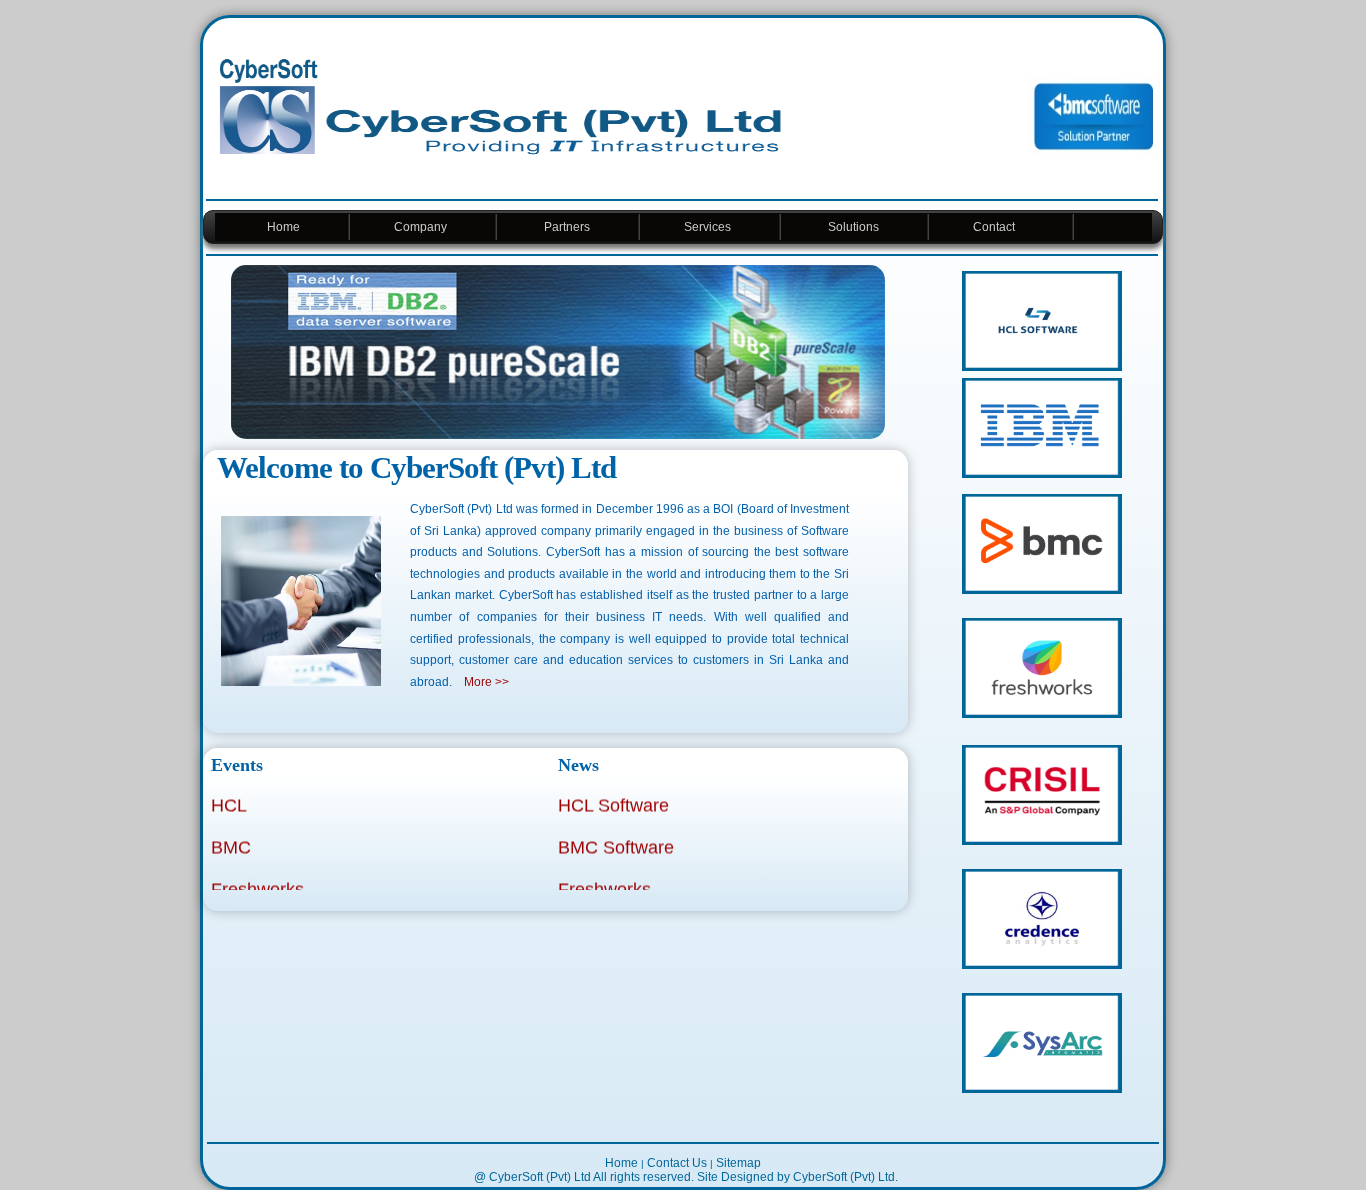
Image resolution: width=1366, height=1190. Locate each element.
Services (709, 227)
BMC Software (616, 840)
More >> (486, 682)
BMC (231, 840)
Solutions (853, 227)
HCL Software (613, 798)
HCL (229, 798)
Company (422, 227)
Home (282, 227)
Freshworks (257, 882)
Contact (1000, 227)
